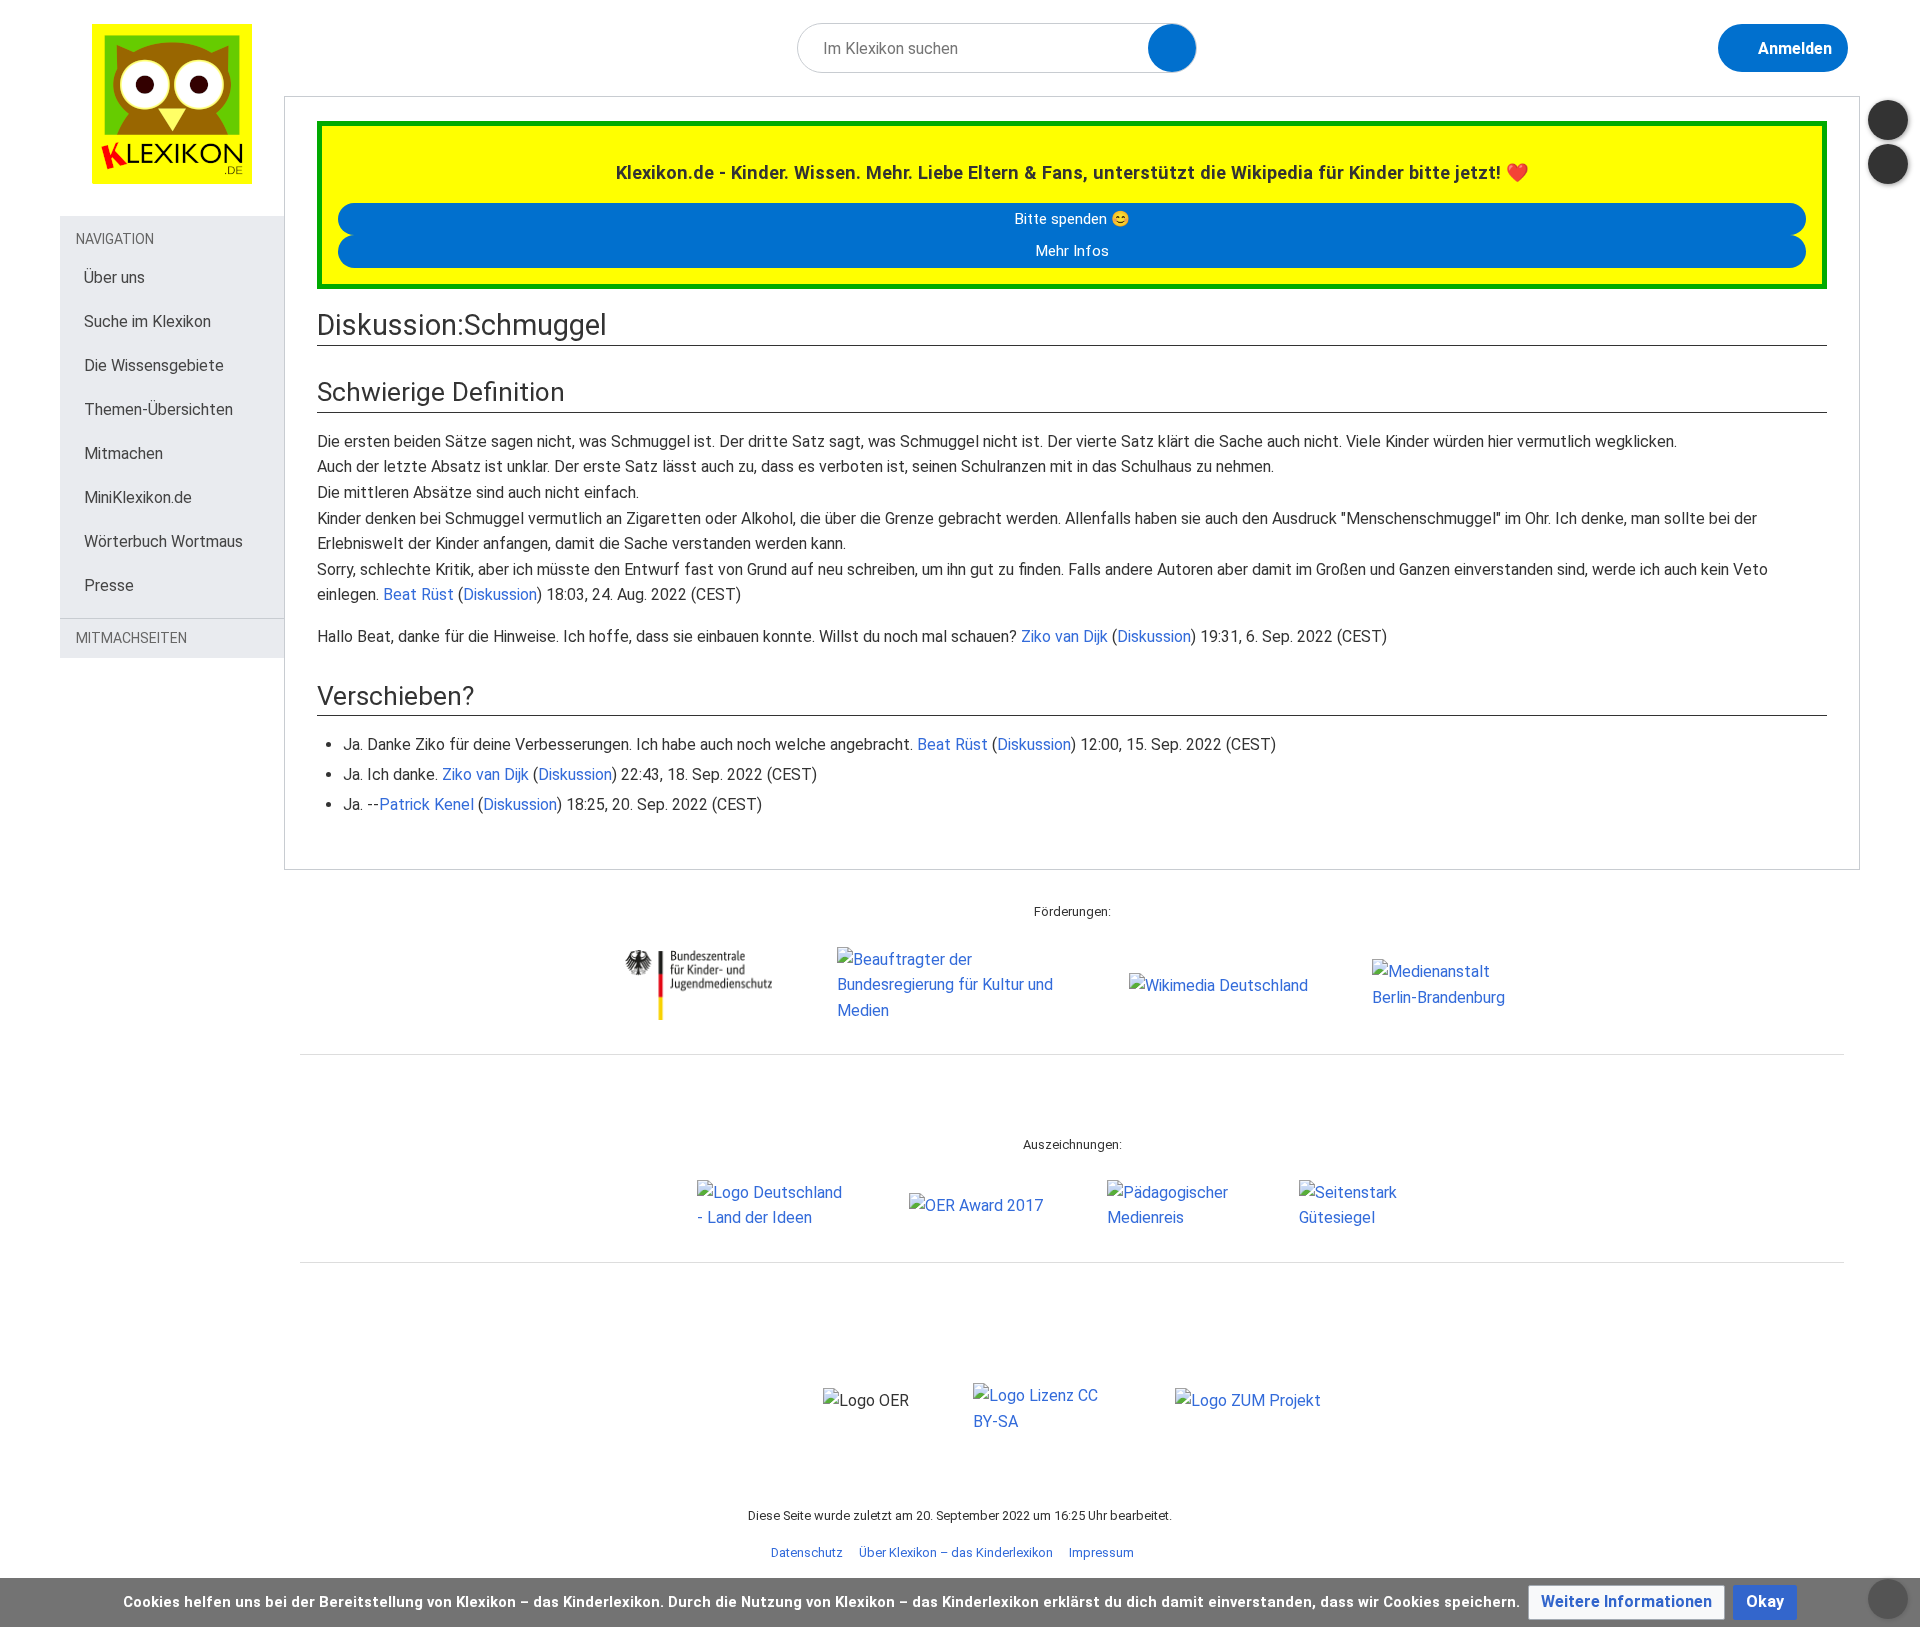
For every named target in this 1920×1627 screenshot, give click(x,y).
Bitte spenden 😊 (1072, 219)
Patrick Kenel (426, 804)
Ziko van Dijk (1064, 636)
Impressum (1101, 1552)
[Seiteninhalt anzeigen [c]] (1888, 120)
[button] (1626, 1602)
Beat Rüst (418, 594)
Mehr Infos (1072, 251)
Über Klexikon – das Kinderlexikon (956, 1552)
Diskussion (500, 594)
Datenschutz (807, 1552)
